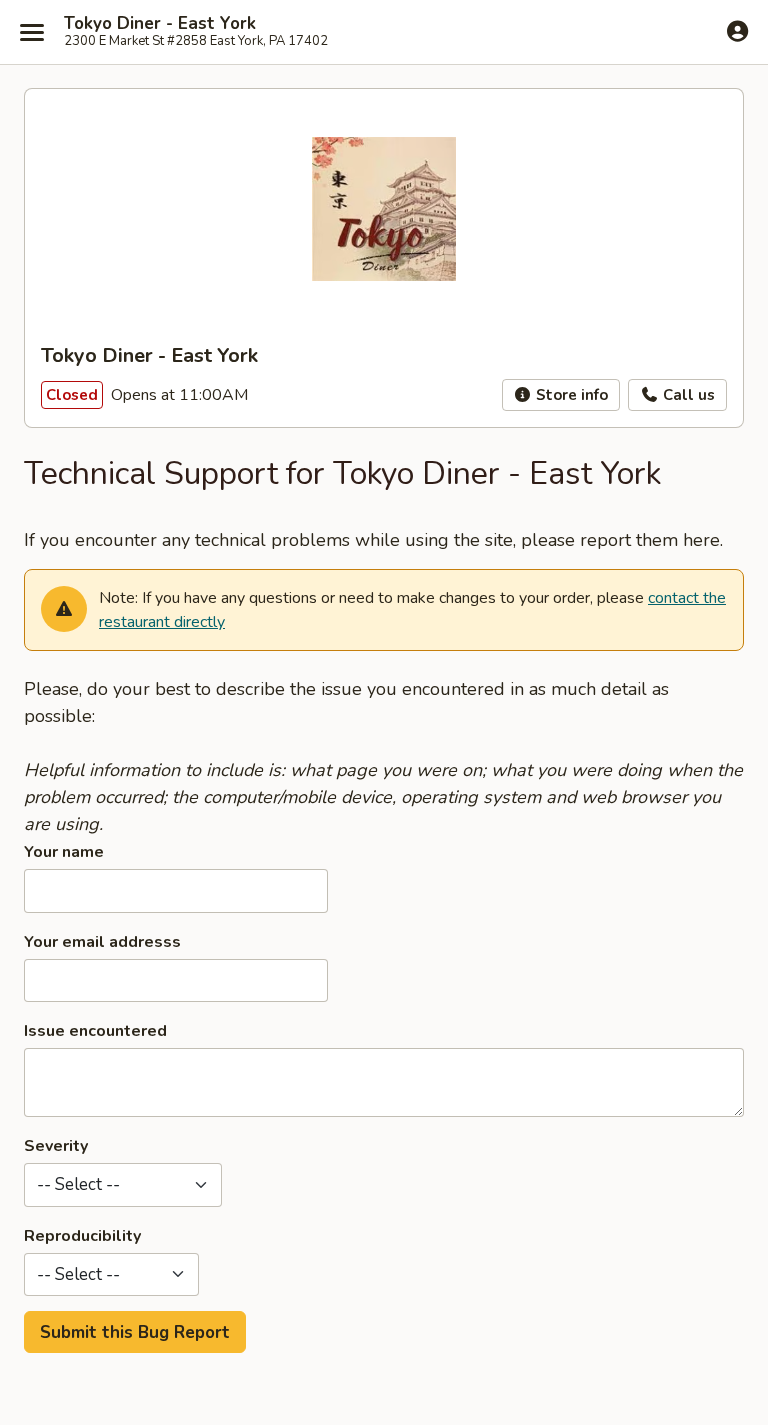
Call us (687, 395)
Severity (56, 1146)
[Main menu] (32, 32)
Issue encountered (95, 1031)
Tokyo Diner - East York (160, 24)
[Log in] (737, 31)
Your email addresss (102, 942)
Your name (64, 852)
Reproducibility (82, 1236)
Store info (570, 395)
